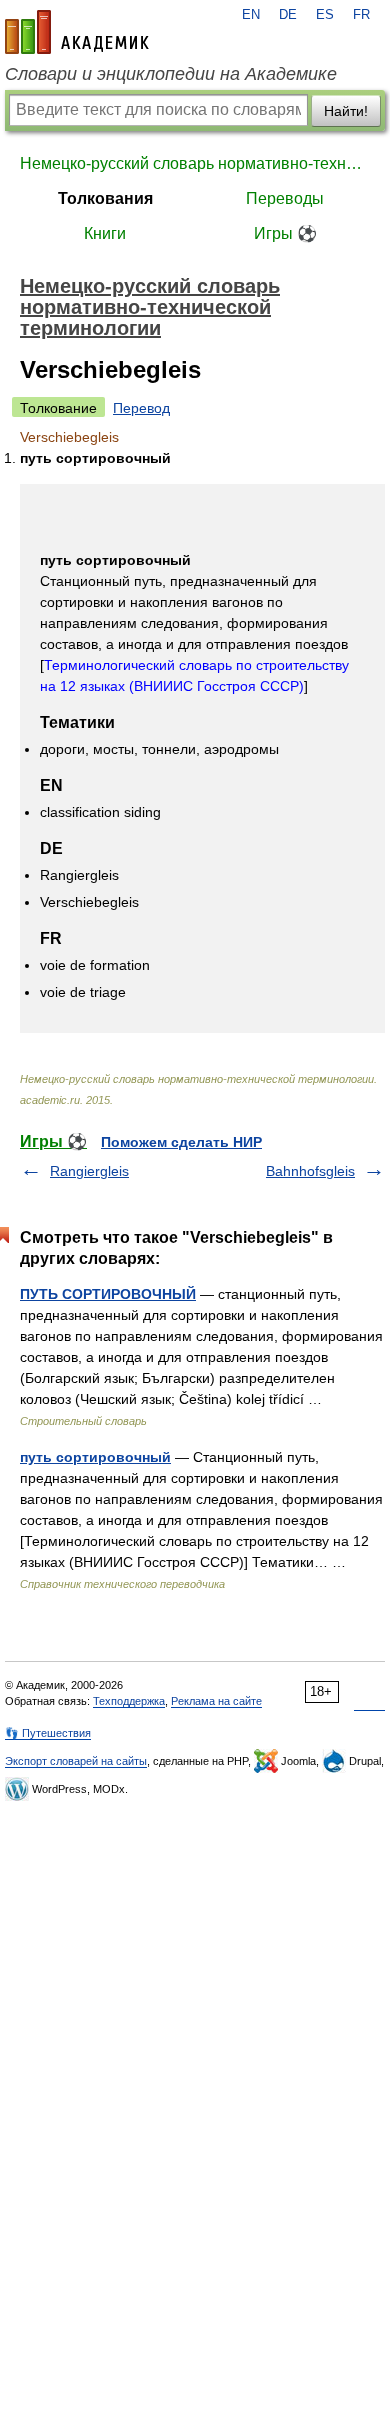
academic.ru (77, 32)
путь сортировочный (95, 1457)
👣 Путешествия (48, 1733)
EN (251, 15)
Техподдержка (129, 1701)
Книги (105, 233)
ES (325, 15)
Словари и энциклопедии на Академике (171, 74)
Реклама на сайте (216, 1701)
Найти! (346, 111)
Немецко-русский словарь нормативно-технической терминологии (195, 163)
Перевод (141, 408)
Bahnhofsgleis (310, 1171)
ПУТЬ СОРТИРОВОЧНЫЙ (108, 1294)
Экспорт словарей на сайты (76, 1761)
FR (361, 15)
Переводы (285, 198)
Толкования (105, 198)
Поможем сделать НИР (181, 1142)
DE (288, 15)
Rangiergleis (89, 1171)
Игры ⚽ (285, 233)
